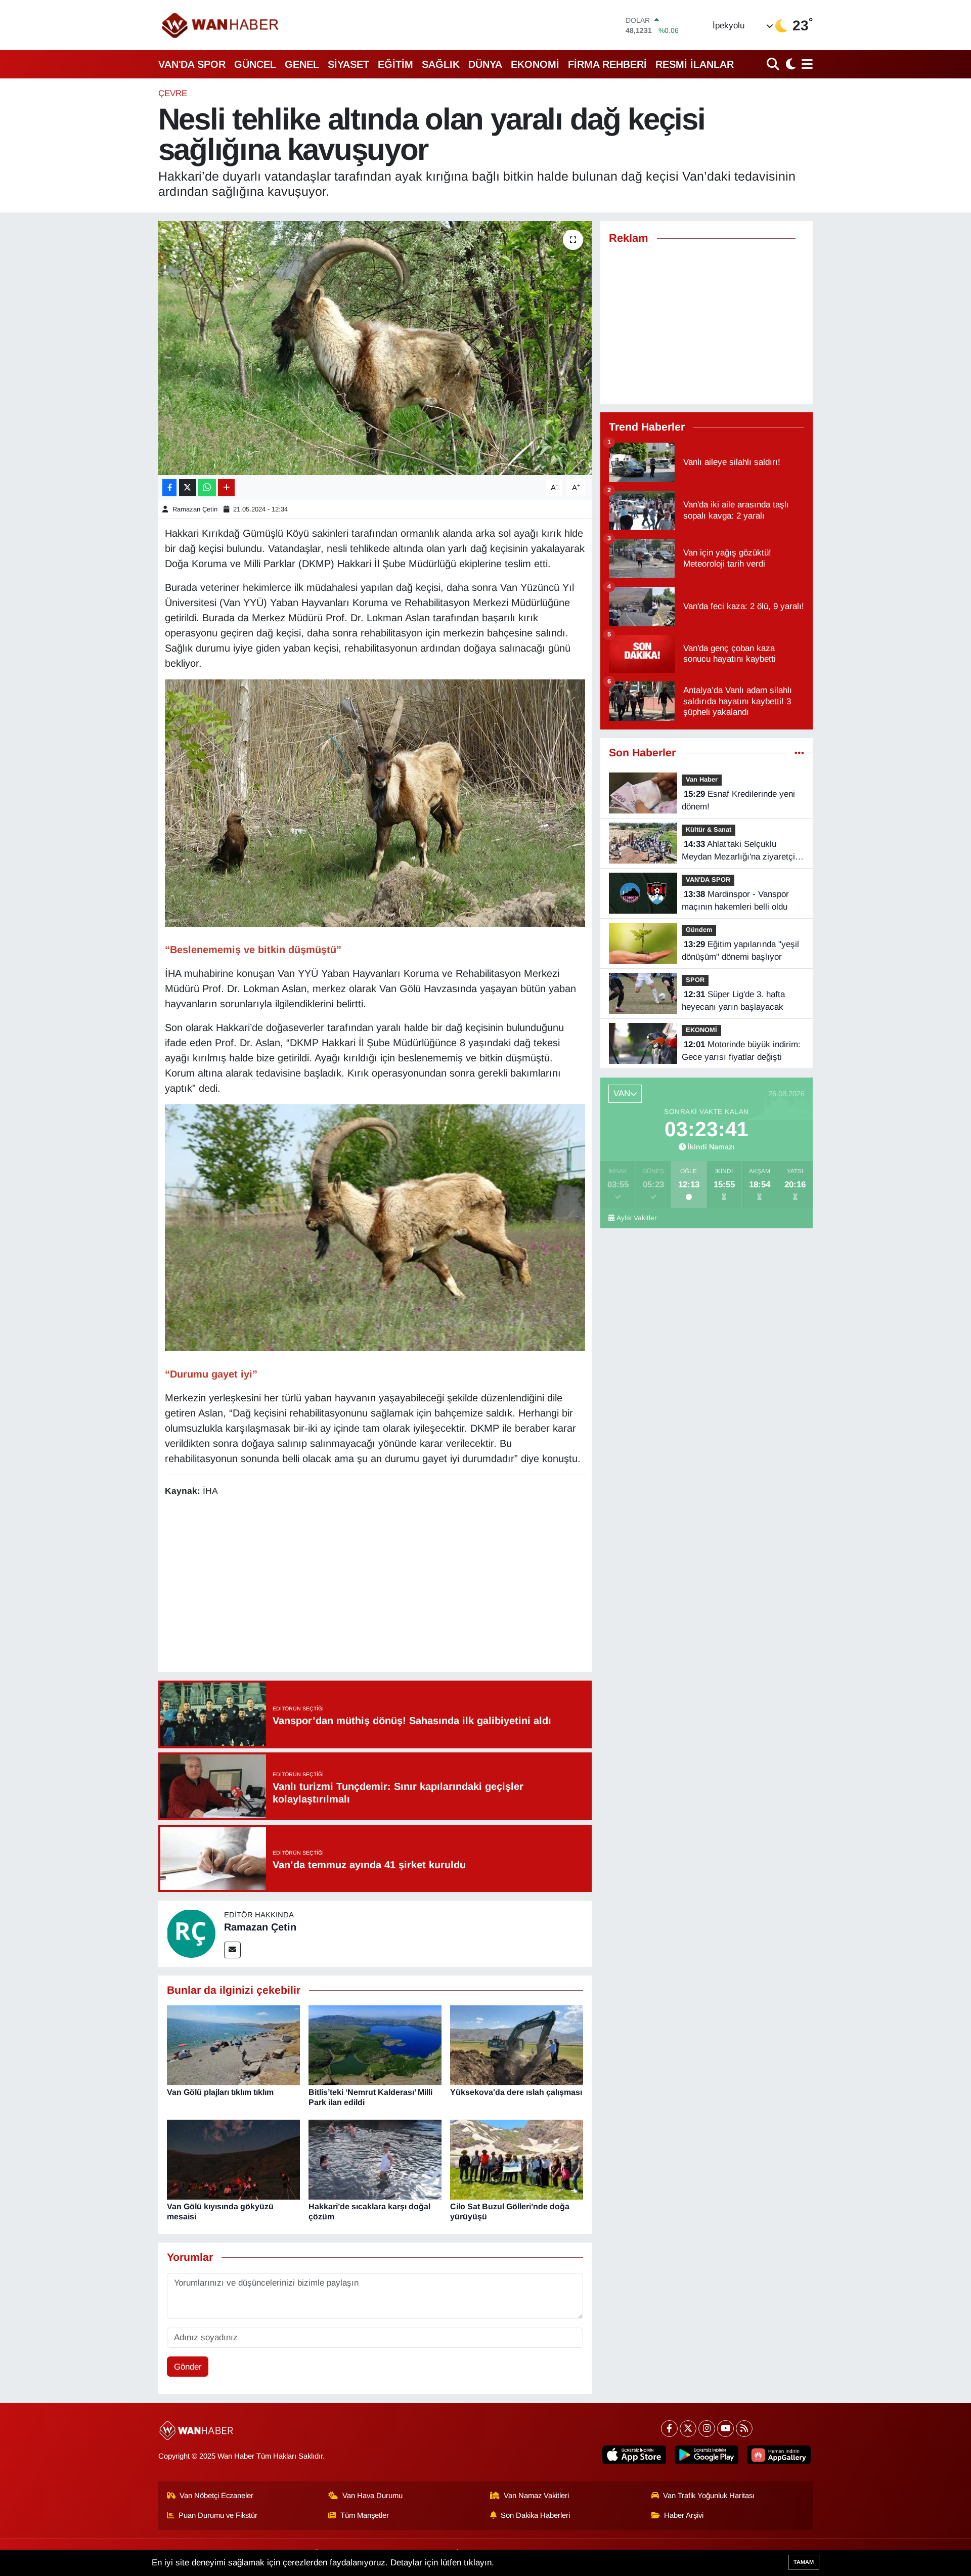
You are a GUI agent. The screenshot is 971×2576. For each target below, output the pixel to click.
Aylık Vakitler (637, 1218)
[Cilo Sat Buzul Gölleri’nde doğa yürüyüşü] (517, 2159)
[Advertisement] (375, 1586)
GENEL (302, 64)
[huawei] (779, 2455)
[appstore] (634, 2455)
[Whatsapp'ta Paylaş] (207, 487)
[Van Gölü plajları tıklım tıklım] (233, 2045)
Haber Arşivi (684, 2515)
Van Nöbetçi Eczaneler (216, 2496)
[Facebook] (669, 2429)
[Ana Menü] (805, 64)
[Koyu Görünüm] (789, 64)
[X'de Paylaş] (188, 487)
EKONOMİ (535, 64)
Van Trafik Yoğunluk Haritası (709, 2496)
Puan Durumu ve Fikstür (218, 2515)
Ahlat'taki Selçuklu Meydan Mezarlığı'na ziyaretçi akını (738, 851)
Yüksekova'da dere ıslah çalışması (516, 2092)
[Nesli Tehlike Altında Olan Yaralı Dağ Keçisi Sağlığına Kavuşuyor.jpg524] (375, 802)
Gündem (699, 930)
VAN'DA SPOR (192, 64)
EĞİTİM (395, 64)
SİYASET (348, 64)
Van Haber (702, 779)
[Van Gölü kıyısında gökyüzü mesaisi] (233, 2159)
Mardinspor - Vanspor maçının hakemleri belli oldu (735, 901)
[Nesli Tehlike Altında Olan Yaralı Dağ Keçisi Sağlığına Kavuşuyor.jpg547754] (375, 1227)
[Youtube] (725, 2429)
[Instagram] (707, 2429)
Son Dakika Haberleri (535, 2515)
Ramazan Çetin (195, 509)
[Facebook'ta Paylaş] (169, 487)
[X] (688, 2429)
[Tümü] (799, 753)
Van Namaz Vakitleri (536, 2496)
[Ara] (774, 64)
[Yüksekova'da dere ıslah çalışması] (517, 2045)
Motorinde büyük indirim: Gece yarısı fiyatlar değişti (741, 1051)
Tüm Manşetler (365, 2515)
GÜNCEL (255, 64)
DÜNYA (485, 64)
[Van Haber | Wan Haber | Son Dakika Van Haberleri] (221, 25)
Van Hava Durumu (372, 2496)
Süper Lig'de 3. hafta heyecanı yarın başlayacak (733, 1001)
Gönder (188, 2367)
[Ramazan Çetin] (191, 1933)
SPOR (695, 980)
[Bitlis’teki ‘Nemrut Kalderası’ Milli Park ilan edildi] (375, 2045)
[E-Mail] (232, 1950)
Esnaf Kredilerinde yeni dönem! (738, 801)
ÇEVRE (173, 93)
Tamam (804, 2562)
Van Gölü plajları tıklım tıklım (220, 2092)
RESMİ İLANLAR (695, 64)
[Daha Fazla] (226, 487)
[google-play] (707, 2455)
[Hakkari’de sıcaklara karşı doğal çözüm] (375, 2159)
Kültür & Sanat (709, 829)
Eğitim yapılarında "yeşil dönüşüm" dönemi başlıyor (740, 951)
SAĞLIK (441, 64)
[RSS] (744, 2429)
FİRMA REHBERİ (607, 64)
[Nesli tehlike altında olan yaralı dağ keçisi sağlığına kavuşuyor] (375, 348)
